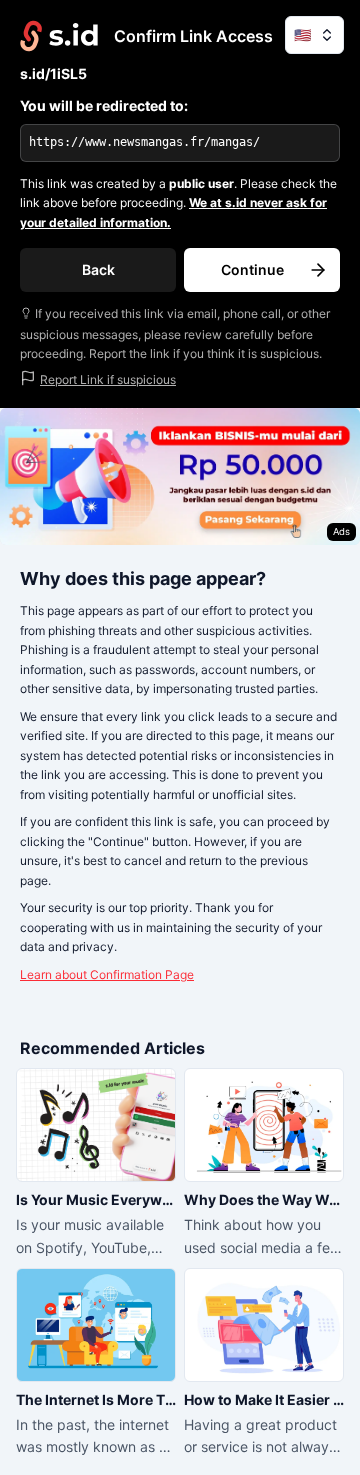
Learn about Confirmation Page (107, 974)
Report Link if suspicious (108, 379)
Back (98, 269)
